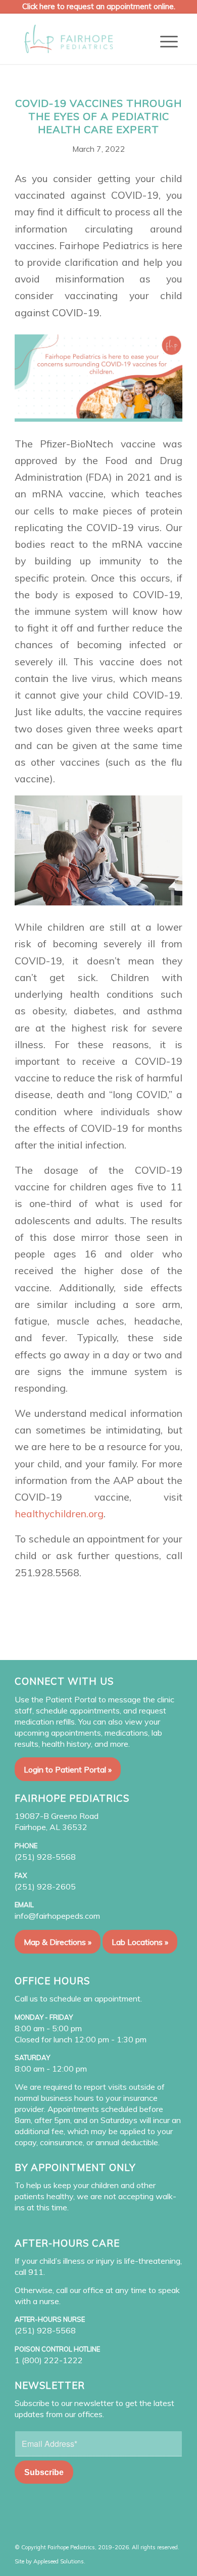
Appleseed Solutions (59, 2561)
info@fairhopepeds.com (57, 1916)
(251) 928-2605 (45, 1886)
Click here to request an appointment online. (99, 6)
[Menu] (169, 41)
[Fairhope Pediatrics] (82, 39)
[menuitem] (169, 41)
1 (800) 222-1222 (49, 2360)
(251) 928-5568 (45, 1857)
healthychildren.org (59, 1513)
